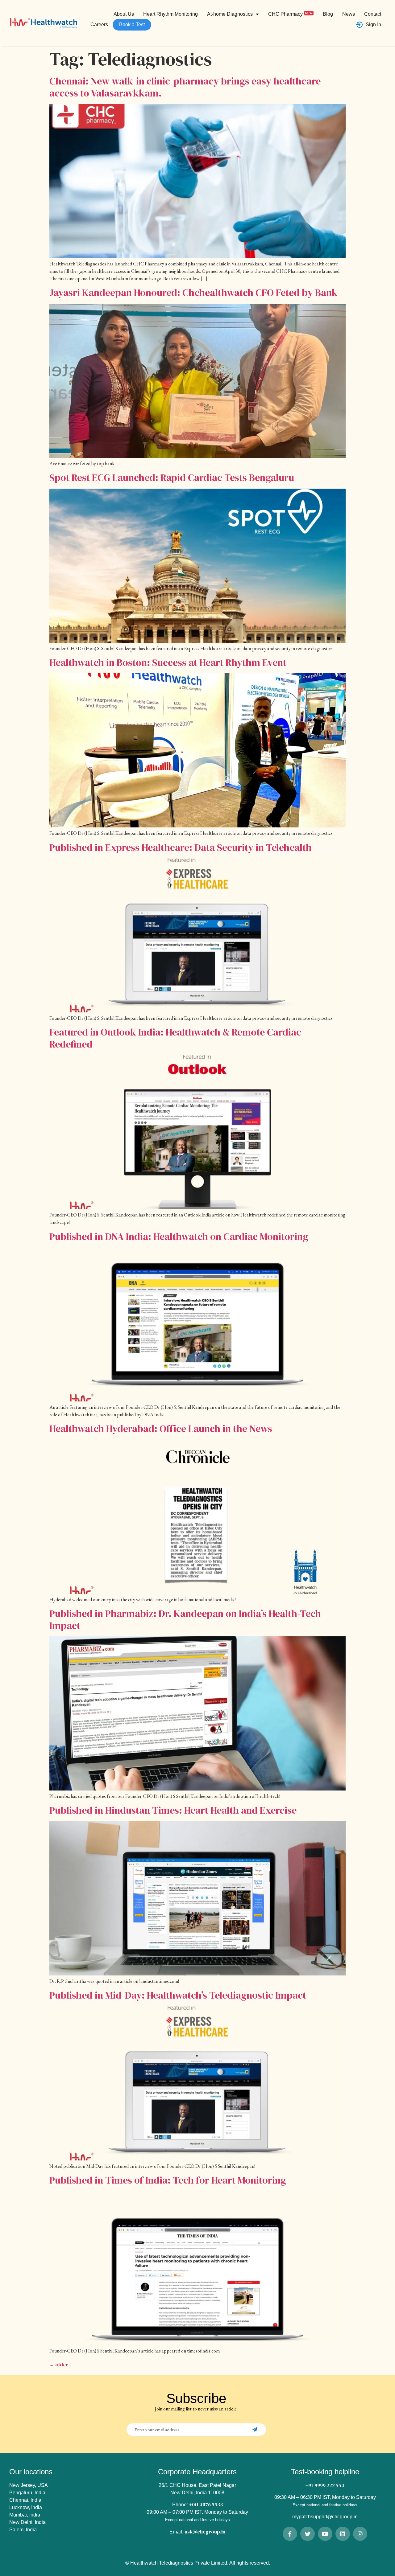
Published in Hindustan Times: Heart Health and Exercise (173, 1810)
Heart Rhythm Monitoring (170, 14)
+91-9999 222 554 (325, 2485)
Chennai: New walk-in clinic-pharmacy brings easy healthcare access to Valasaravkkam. (185, 87)
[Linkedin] (343, 2534)
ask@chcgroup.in (205, 2532)
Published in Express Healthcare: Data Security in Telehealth (181, 847)
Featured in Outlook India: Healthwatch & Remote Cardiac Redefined (175, 1038)
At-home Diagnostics (230, 14)
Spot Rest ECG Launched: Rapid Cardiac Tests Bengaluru (172, 478)
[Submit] (256, 2430)
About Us (124, 14)
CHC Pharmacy (290, 14)
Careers (99, 25)
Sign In (373, 25)
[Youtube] (325, 2534)
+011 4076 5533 (206, 2504)
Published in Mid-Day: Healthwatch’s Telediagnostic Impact (178, 1995)
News (349, 14)
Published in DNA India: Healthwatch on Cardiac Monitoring (179, 1237)
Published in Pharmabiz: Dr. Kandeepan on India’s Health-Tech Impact (185, 1619)
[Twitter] (308, 2534)
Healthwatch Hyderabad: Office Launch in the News (161, 1429)
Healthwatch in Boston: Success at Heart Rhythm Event (168, 662)
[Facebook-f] (290, 2534)
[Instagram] (360, 2534)
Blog (328, 14)
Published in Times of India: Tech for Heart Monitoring (168, 2180)
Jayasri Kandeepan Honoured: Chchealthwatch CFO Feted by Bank (193, 293)
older (59, 2365)
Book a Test (132, 25)
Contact (373, 14)
